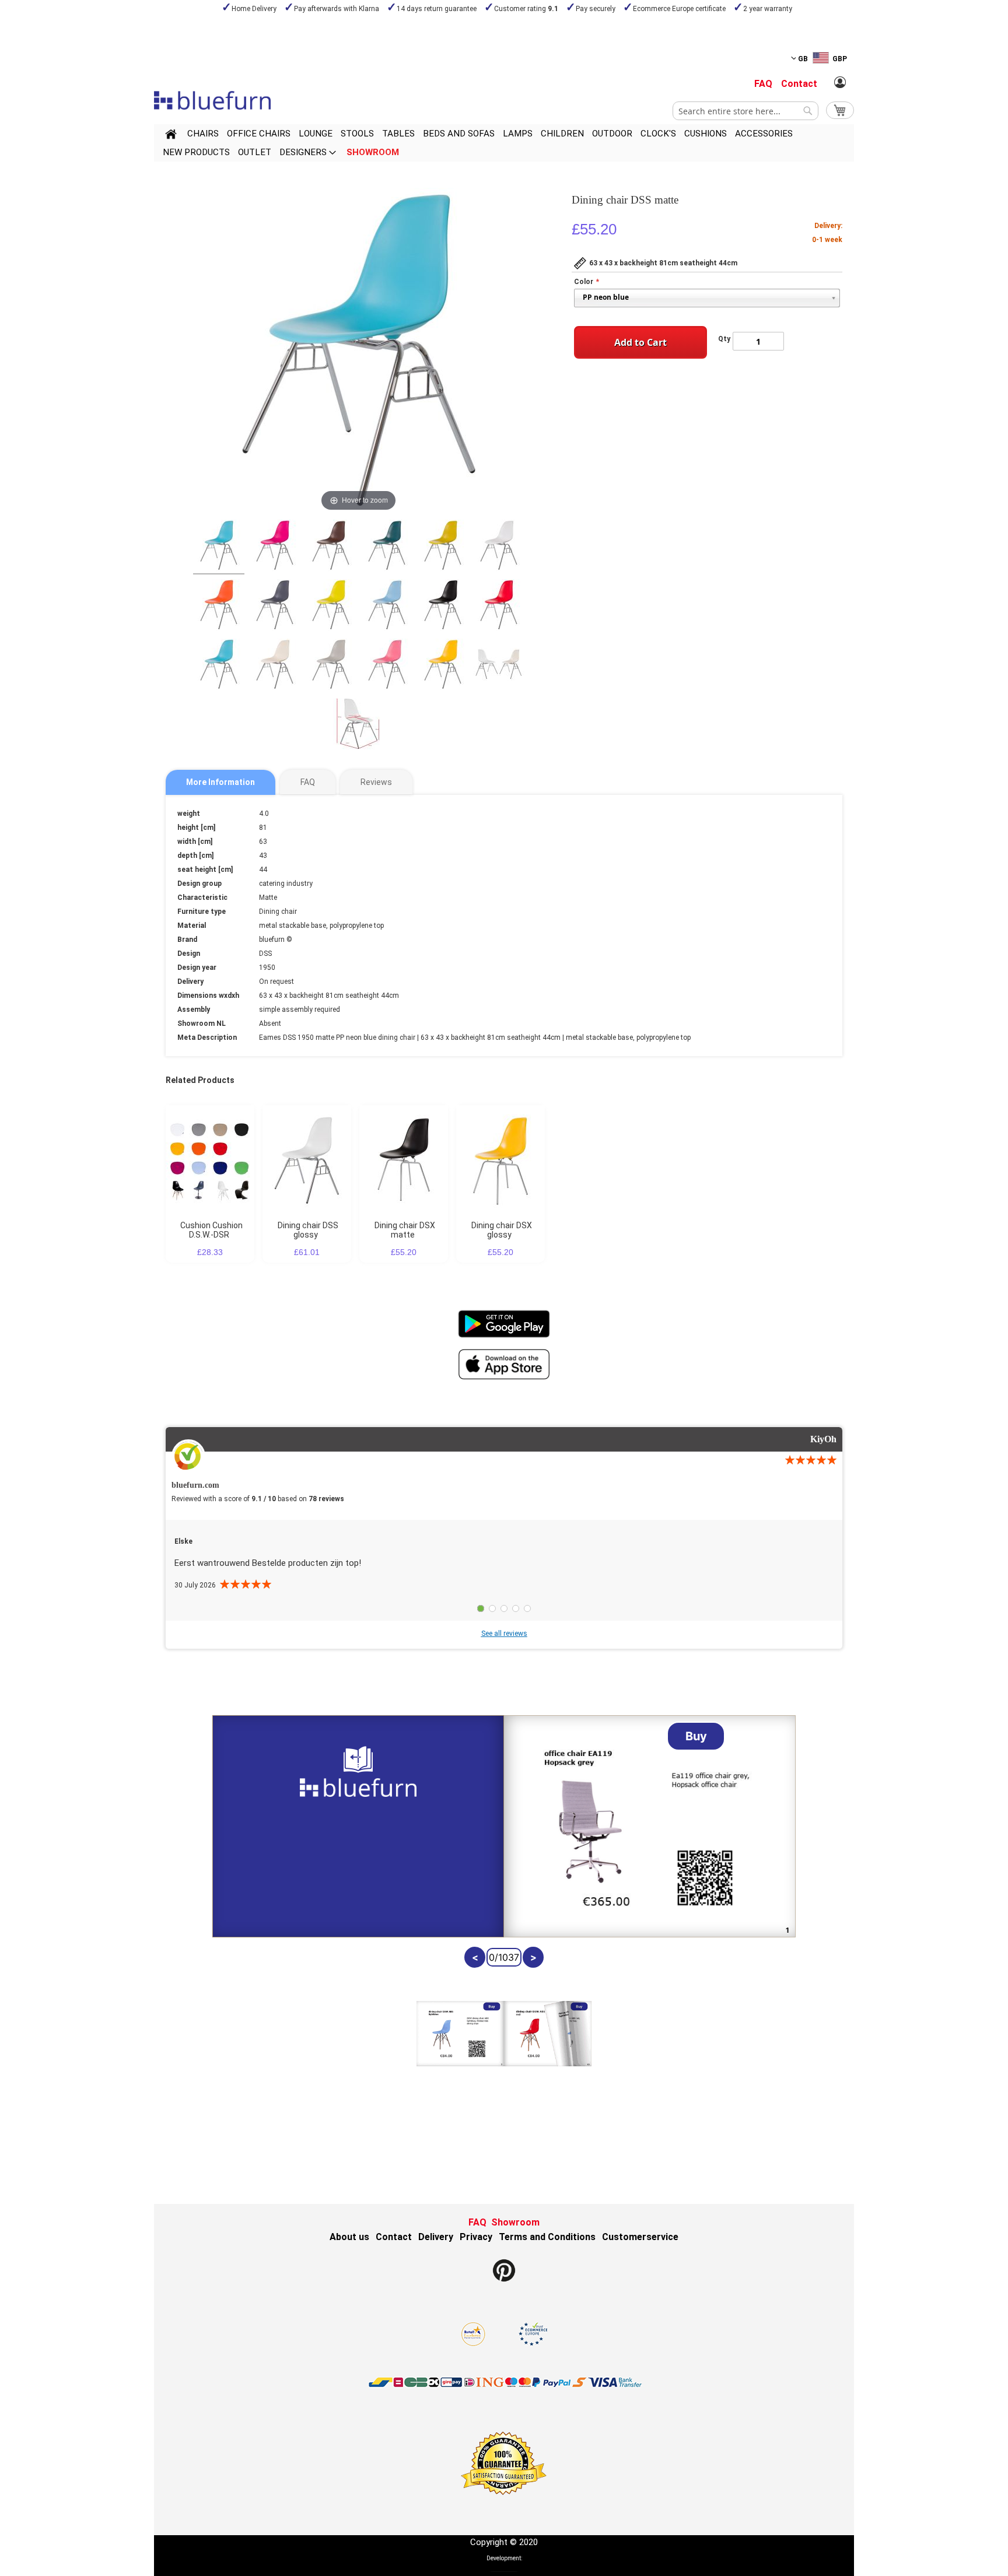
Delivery (436, 2237)
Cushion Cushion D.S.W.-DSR (211, 1230)
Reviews (376, 782)
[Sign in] (840, 83)
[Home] (171, 136)
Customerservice (640, 2237)
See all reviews (504, 1634)
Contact (799, 84)
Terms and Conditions (547, 2237)
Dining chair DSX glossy (502, 1230)
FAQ (763, 84)
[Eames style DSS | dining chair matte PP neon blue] (219, 547)
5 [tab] (527, 1608)
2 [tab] (492, 1608)
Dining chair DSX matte (405, 1230)
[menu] (504, 143)
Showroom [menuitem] (373, 152)
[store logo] (212, 100)
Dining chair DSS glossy (308, 1230)
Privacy (476, 2237)
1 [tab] (481, 1608)
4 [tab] (516, 1608)
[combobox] (745, 111)
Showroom (515, 2222)
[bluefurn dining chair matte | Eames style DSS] (275, 547)
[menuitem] (203, 134)
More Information (220, 782)
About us (349, 2237)
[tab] (220, 782)
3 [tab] (504, 1608)
